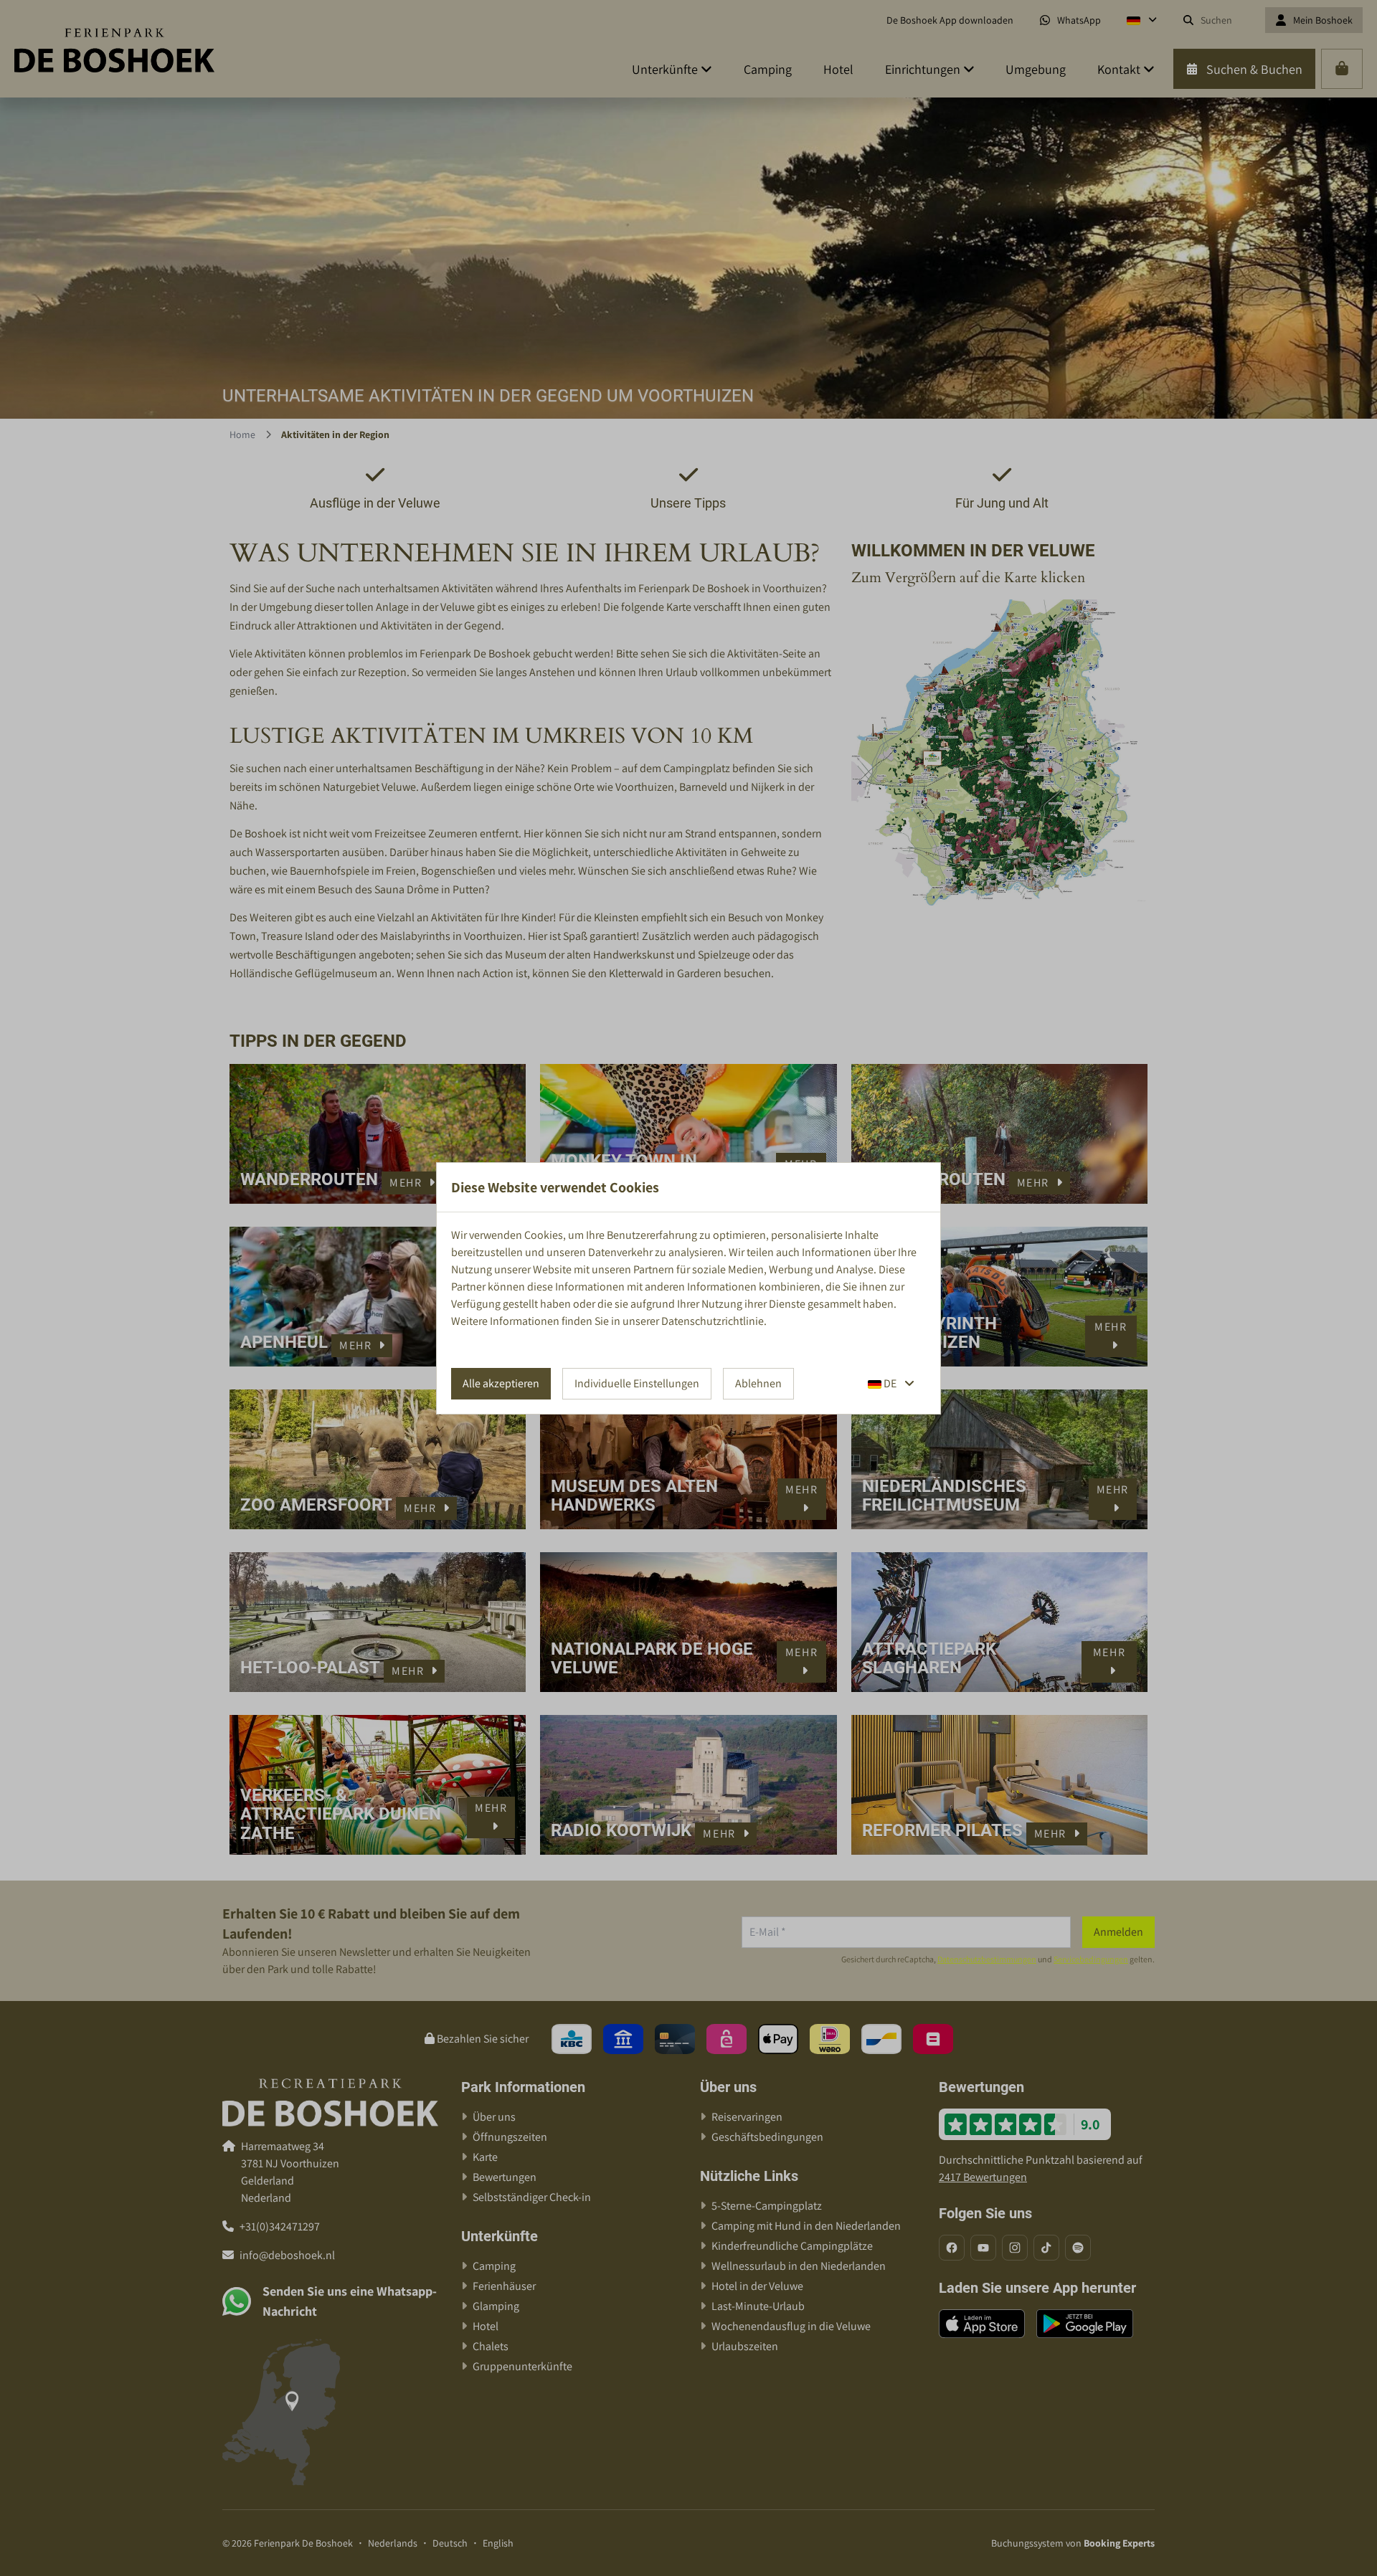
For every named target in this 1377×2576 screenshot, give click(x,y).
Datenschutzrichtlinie (713, 1321)
